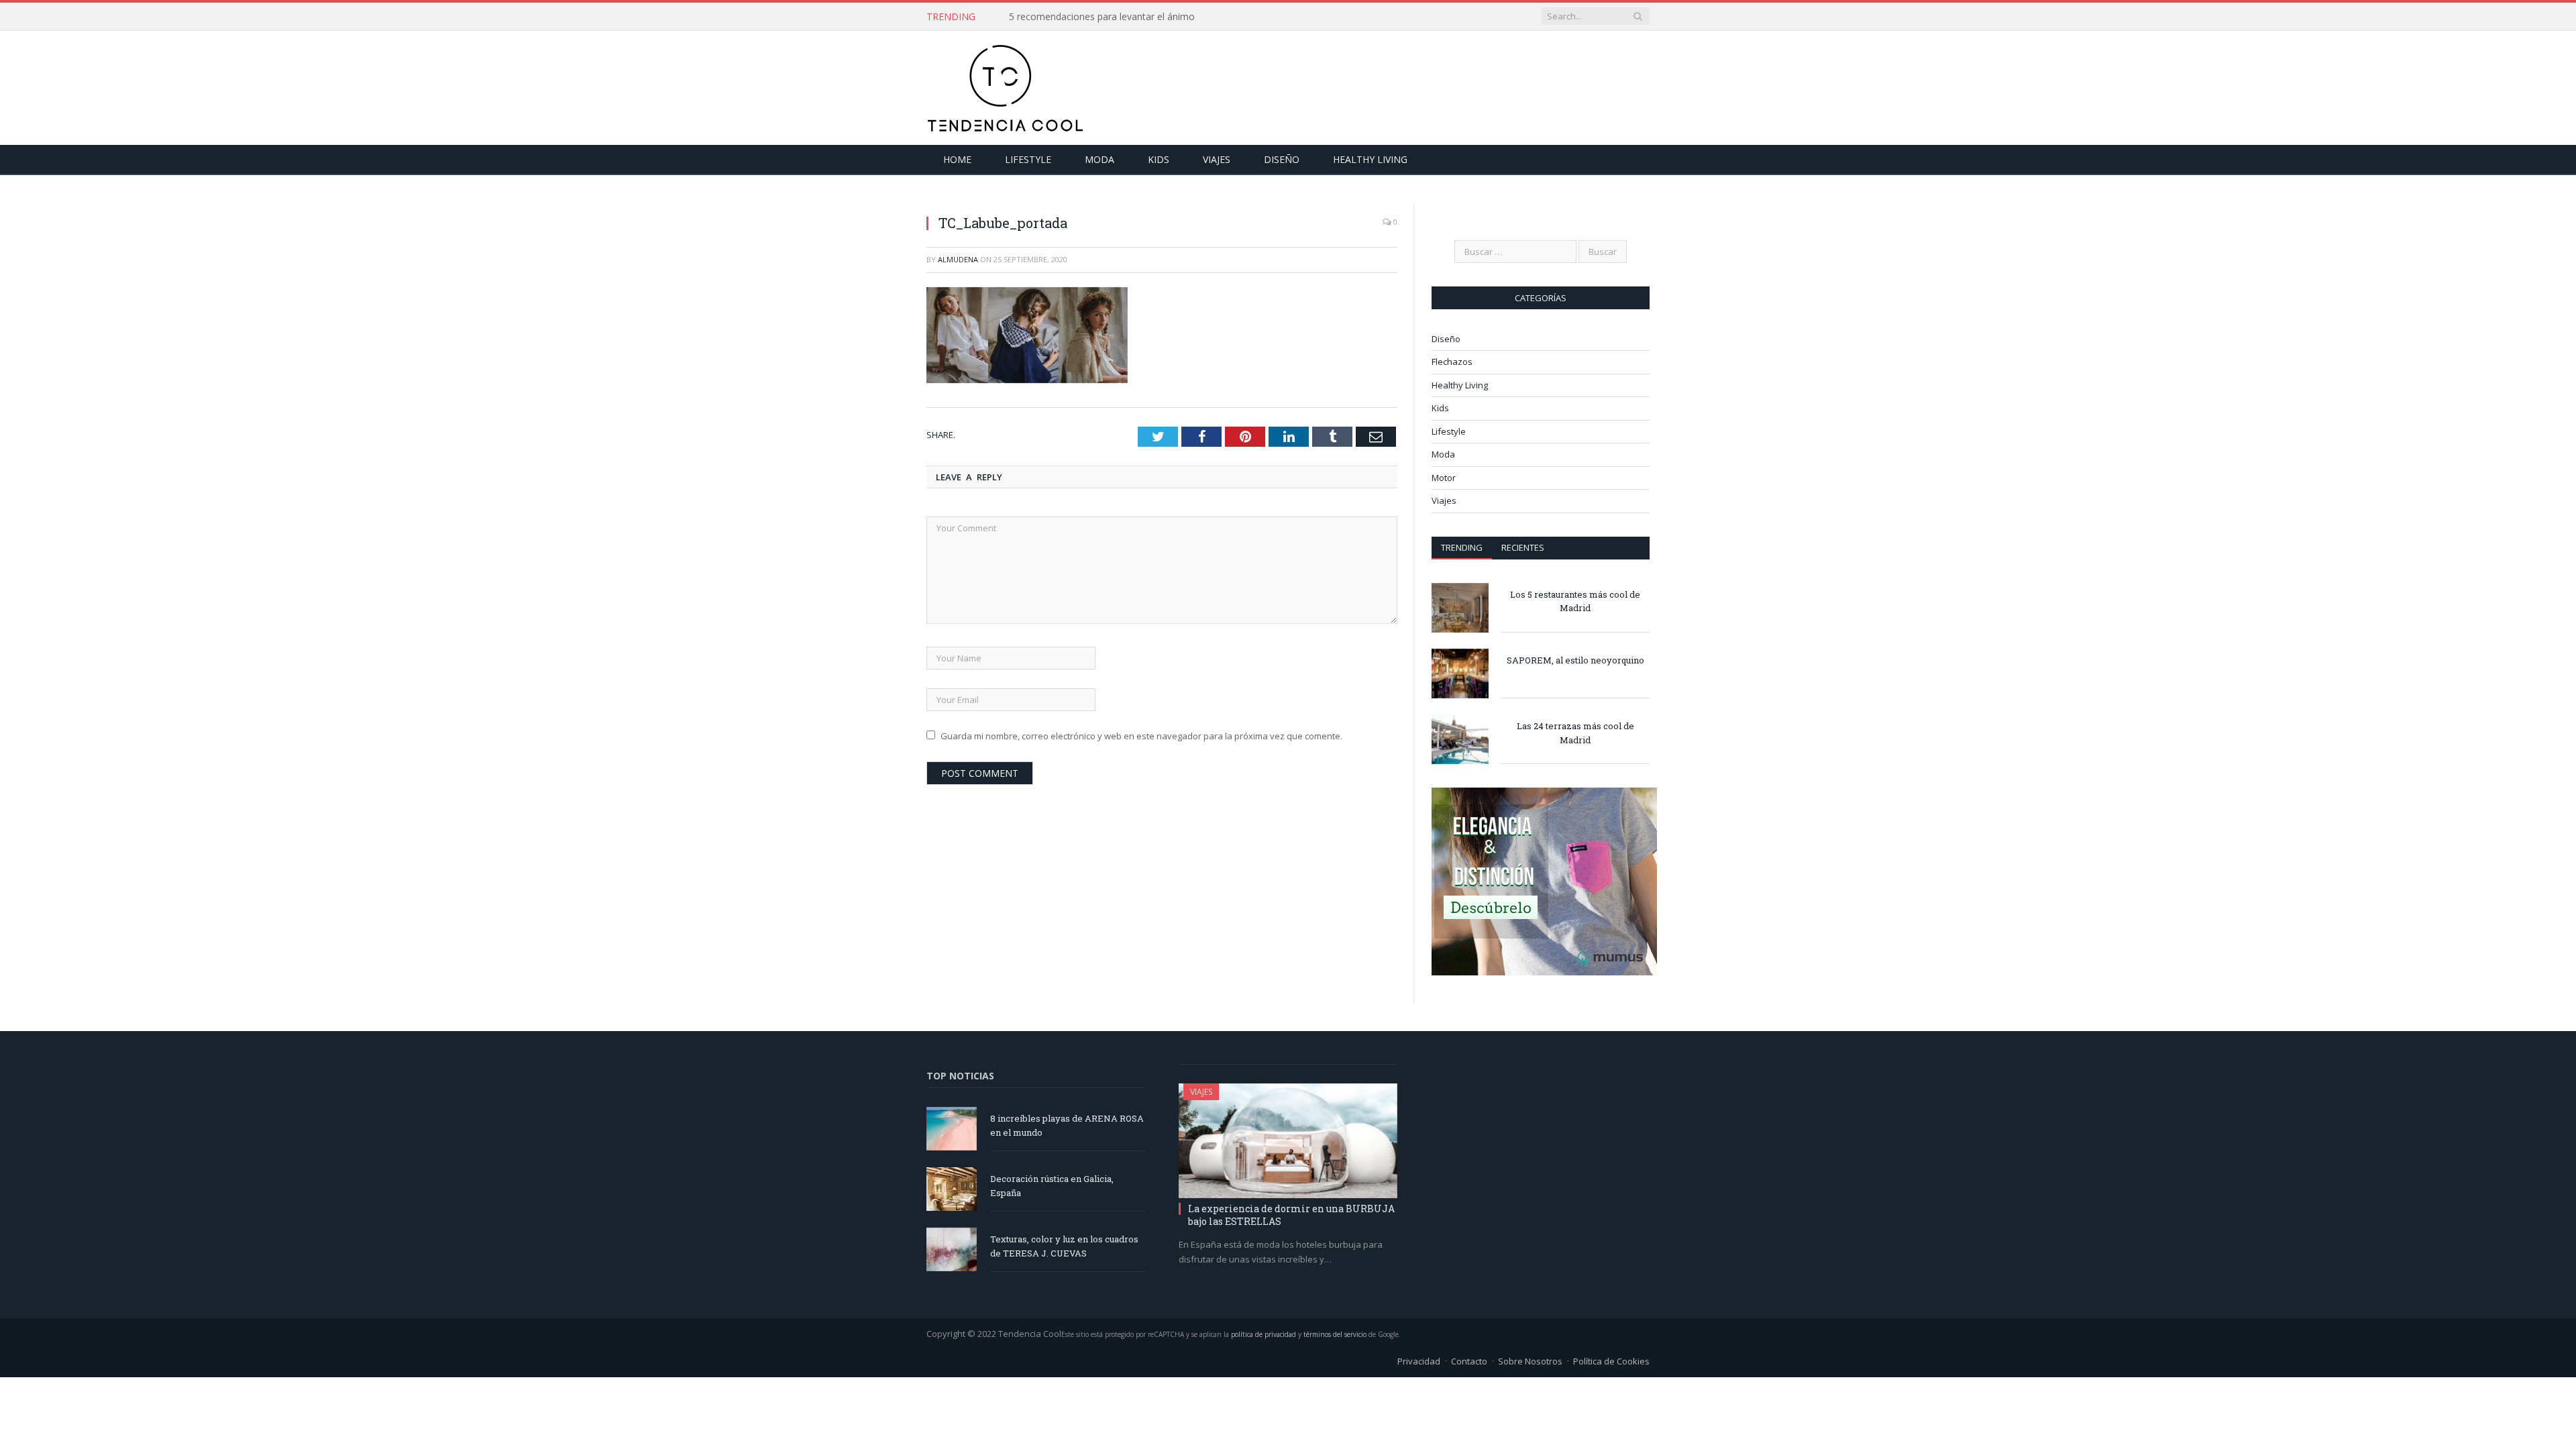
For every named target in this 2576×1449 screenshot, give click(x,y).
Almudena (958, 259)
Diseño (1282, 159)
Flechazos (1452, 362)
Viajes (1217, 159)
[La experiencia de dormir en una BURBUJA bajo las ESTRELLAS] (1288, 1141)
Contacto (1469, 1361)
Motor (1444, 478)
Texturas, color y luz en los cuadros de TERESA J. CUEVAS (1064, 1246)
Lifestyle (1028, 159)
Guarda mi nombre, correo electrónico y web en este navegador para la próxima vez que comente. (1141, 735)
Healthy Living (1370, 159)
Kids (1159, 159)
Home (957, 159)
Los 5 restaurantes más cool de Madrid (1575, 601)
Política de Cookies (1611, 1361)
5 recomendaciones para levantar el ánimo (1102, 17)
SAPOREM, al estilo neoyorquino (1575, 660)
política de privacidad (1264, 1334)
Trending (1462, 547)
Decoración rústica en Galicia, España (1052, 1186)
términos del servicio (1335, 1334)
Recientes (1523, 547)
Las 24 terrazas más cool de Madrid (1575, 733)
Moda (1099, 159)
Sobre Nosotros (1530, 1361)
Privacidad (1419, 1361)
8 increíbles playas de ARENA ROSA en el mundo (1067, 1125)
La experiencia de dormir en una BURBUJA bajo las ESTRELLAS (1291, 1215)
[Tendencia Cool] (1005, 85)
